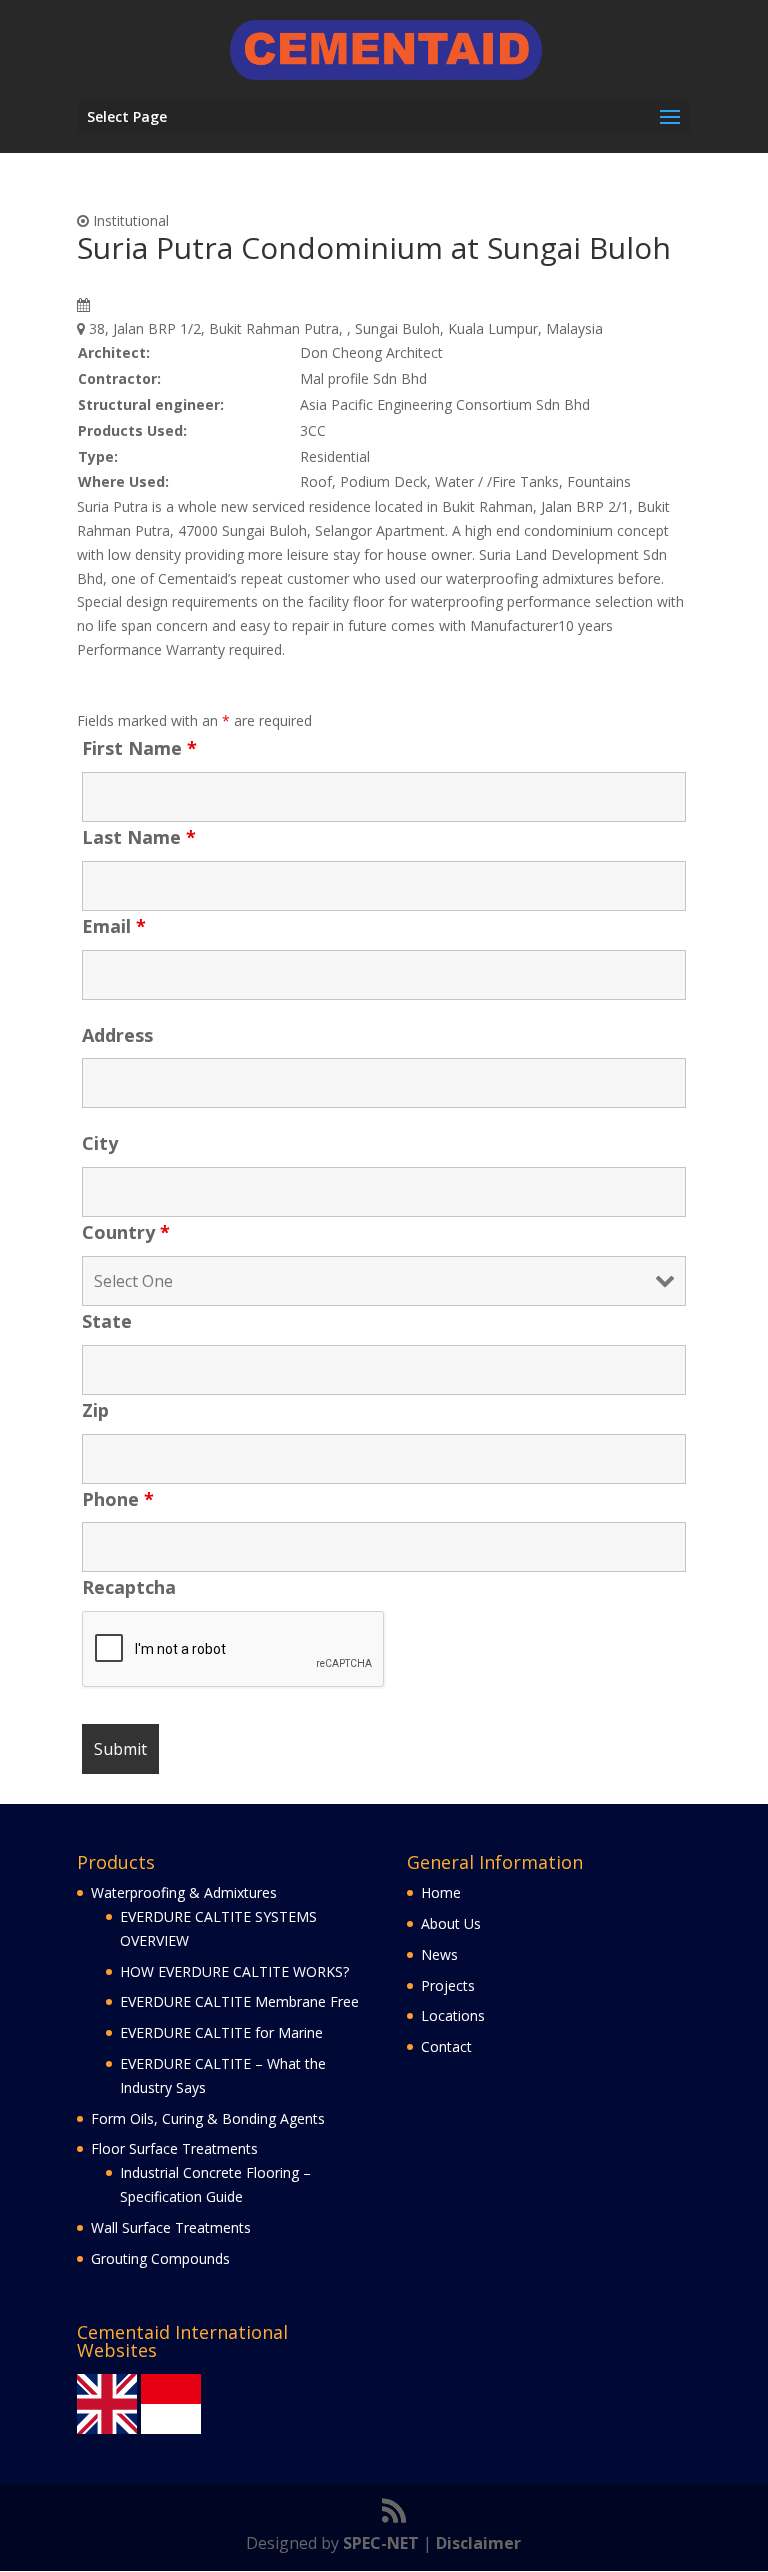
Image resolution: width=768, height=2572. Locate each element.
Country (126, 1232)
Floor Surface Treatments (174, 2148)
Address (117, 1035)
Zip (95, 1410)
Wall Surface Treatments (171, 2227)
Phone (118, 1499)
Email (114, 926)
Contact (446, 2046)
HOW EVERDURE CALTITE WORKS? (234, 1971)
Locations (453, 2015)
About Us (451, 1923)
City (100, 1143)
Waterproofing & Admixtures (184, 1892)
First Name (139, 748)
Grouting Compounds (160, 2258)
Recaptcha (129, 1587)
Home (441, 1892)
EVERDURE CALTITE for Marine (221, 2032)
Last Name (139, 837)
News (439, 1954)
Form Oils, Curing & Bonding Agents (208, 2118)
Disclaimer (478, 2543)
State (107, 1321)
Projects (448, 1985)
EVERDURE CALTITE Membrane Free (239, 2001)
